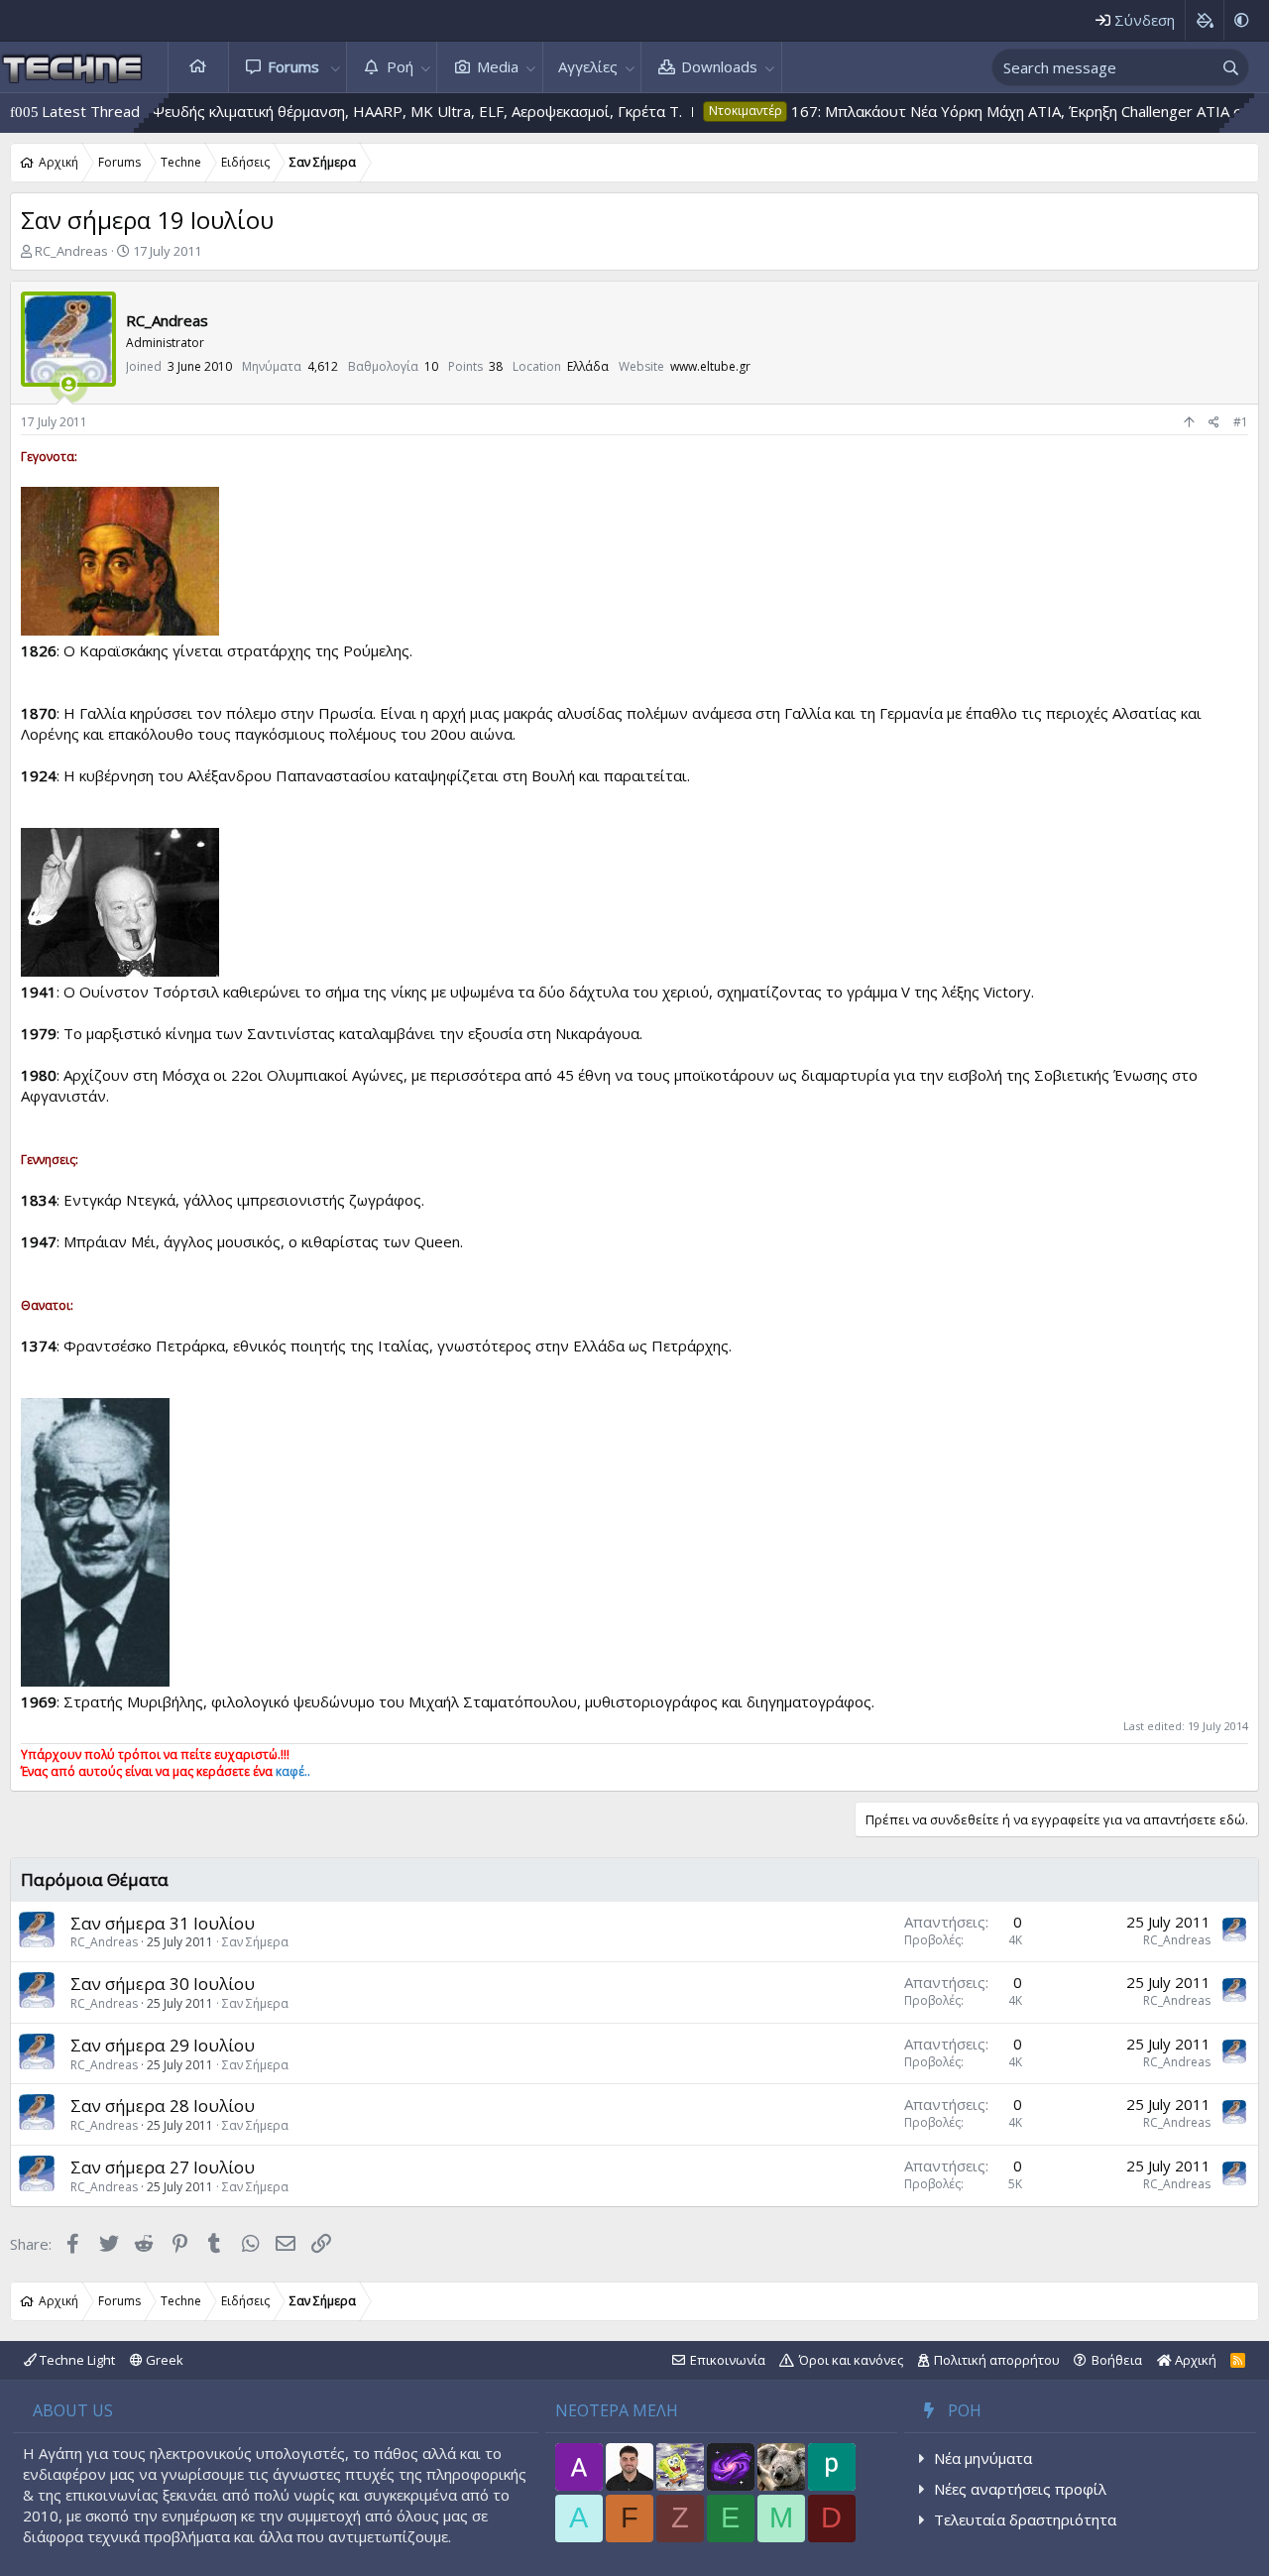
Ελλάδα (588, 366)
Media (498, 66)
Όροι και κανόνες (851, 2360)
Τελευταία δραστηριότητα (1025, 2519)
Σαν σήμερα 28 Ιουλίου (163, 2106)
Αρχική (198, 67)
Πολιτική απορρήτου (997, 2360)
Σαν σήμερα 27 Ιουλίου (163, 2167)
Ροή (400, 66)
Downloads (719, 66)
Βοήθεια (1117, 2360)
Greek (163, 2360)
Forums (293, 66)
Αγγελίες (588, 66)
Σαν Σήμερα (255, 1942)
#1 (1241, 422)
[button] (335, 67)
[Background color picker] (1204, 20)
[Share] (1214, 423)
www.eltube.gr (710, 366)
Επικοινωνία (728, 2360)
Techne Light (76, 2360)
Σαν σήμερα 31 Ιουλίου (163, 1923)
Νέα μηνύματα (983, 2458)
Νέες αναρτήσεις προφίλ (1020, 2489)
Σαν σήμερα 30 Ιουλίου (163, 1984)
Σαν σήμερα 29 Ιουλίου (163, 2045)
